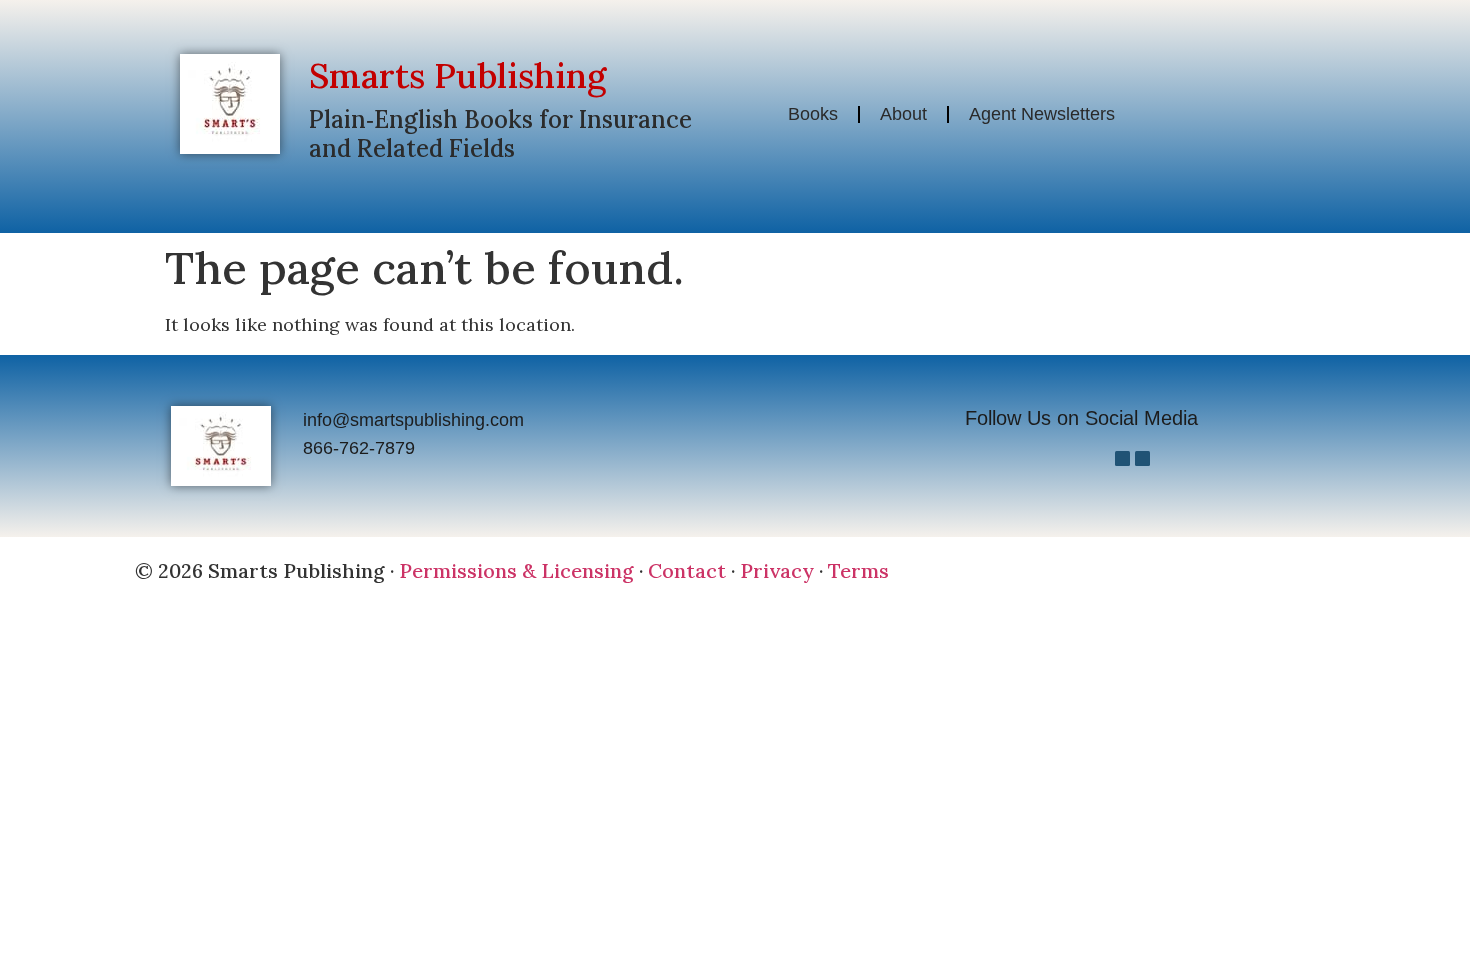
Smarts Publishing (457, 75)
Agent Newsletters (1042, 114)
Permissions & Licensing (516, 570)
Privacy (777, 570)
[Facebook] (1122, 458)
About (903, 114)
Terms (858, 570)
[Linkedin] (1142, 458)
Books (813, 114)
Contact (687, 570)
